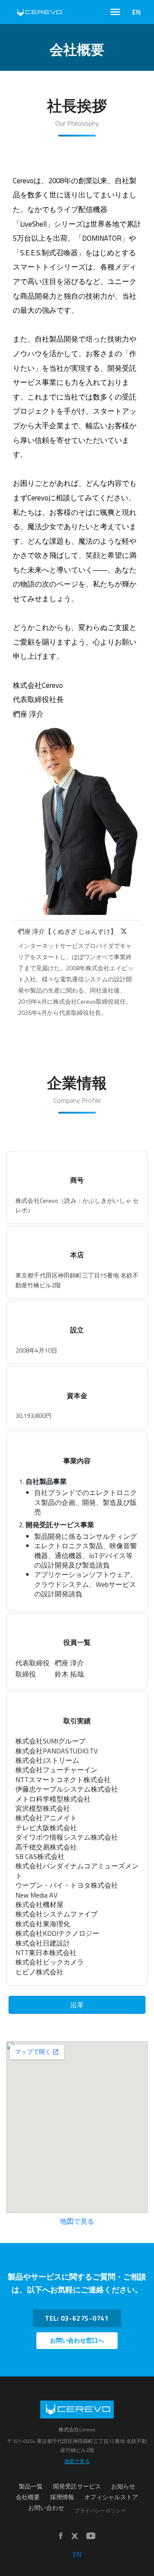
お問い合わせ (46, 2508)
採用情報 (62, 2497)
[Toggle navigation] (115, 12)
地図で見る (77, 2221)
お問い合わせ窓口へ (77, 2340)
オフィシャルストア (111, 2497)
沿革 (77, 2005)
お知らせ (123, 2486)
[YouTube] (91, 2536)
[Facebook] (61, 2536)
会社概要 (28, 2497)
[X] (124, 931)
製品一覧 (31, 2486)
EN (136, 12)
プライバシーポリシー (100, 2511)
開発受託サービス (77, 2486)
